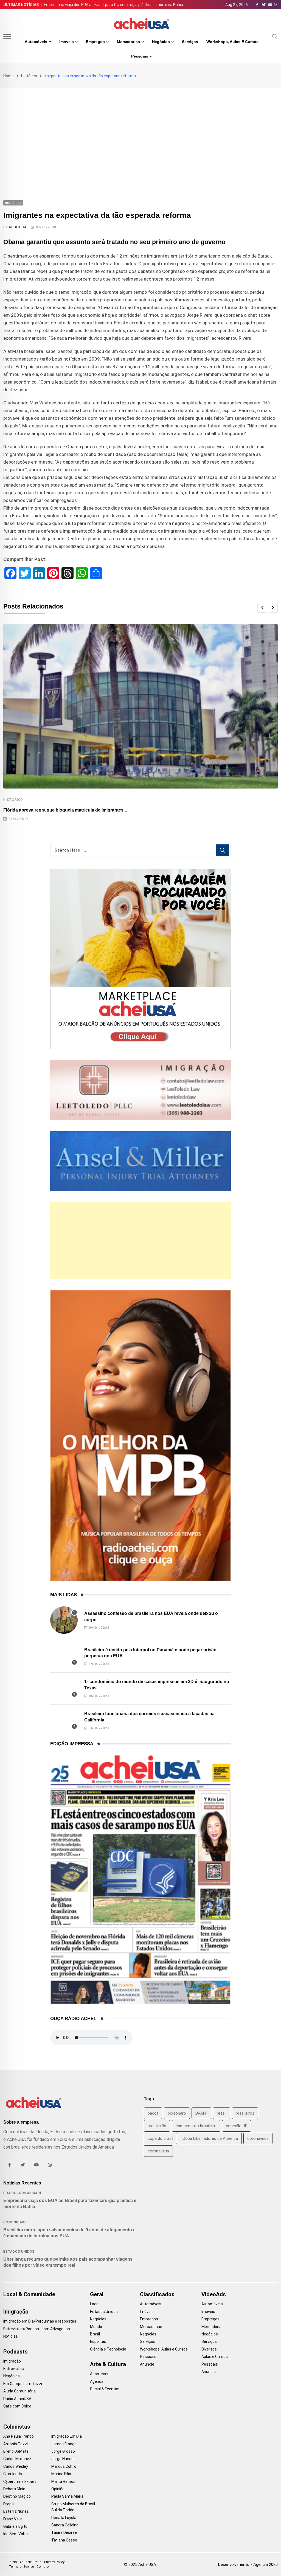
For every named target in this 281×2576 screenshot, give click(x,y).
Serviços (190, 42)
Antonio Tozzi (16, 2444)
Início (13, 2562)
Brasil (10, 2193)
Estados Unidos (19, 2252)
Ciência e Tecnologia (108, 2349)
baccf (153, 2113)
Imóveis (67, 42)
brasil (222, 2113)
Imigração (16, 2312)
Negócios (161, 42)
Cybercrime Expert (20, 2481)
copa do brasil (160, 2138)
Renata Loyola (64, 2518)
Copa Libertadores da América (210, 2138)
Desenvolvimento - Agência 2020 (248, 2564)
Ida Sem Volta (16, 2534)
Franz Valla (13, 2519)
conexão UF (237, 2126)
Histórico (29, 76)
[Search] (275, 36)
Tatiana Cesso (64, 2540)
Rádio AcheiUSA (17, 2399)
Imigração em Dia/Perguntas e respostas (40, 2321)
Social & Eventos (105, 2389)
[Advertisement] (140, 129)
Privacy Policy (54, 2562)
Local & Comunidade (29, 2294)
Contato (43, 2567)
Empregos (95, 42)
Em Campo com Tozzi (23, 2384)
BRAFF (201, 2113)
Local (95, 2304)
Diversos (209, 2349)
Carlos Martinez (17, 2459)
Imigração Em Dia (67, 2436)
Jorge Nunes (62, 2459)
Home (9, 76)
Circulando (13, 2474)
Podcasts (16, 2352)
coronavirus (258, 2138)
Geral (97, 2294)
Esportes (98, 2341)
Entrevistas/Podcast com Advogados (37, 2329)
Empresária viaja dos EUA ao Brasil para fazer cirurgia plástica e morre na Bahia (113, 5)
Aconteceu (100, 2374)
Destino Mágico (17, 2496)
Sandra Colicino (65, 2525)
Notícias (11, 2336)
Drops (9, 2504)
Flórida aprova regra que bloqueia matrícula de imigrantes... (65, 810)
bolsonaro (177, 2113)
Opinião (58, 2489)
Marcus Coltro (64, 2466)
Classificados (157, 2294)
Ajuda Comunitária (19, 2391)
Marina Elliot (62, 2474)
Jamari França (64, 2444)
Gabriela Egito (15, 2526)
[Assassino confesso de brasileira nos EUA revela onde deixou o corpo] (64, 1620)
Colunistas (17, 2427)
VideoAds (214, 2294)
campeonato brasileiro (196, 2126)
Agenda (97, 2381)
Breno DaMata (16, 2451)
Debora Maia (14, 2489)
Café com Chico (17, 2406)
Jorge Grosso (63, 2451)
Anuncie (147, 2364)
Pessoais (140, 56)
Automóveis (36, 42)
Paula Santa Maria (67, 2496)
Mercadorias (128, 42)
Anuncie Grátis (30, 2562)
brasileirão (157, 2126)
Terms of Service (21, 2567)
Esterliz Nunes (16, 2511)
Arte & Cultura (108, 2364)
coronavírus (158, 2151)
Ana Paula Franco (19, 2436)
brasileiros (245, 2113)
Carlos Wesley (16, 2466)
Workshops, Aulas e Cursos (232, 42)
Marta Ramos (63, 2481)
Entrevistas (14, 2369)
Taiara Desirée (64, 2532)
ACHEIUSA (18, 227)
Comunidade (31, 2193)
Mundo (96, 2327)
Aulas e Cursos (215, 2357)
